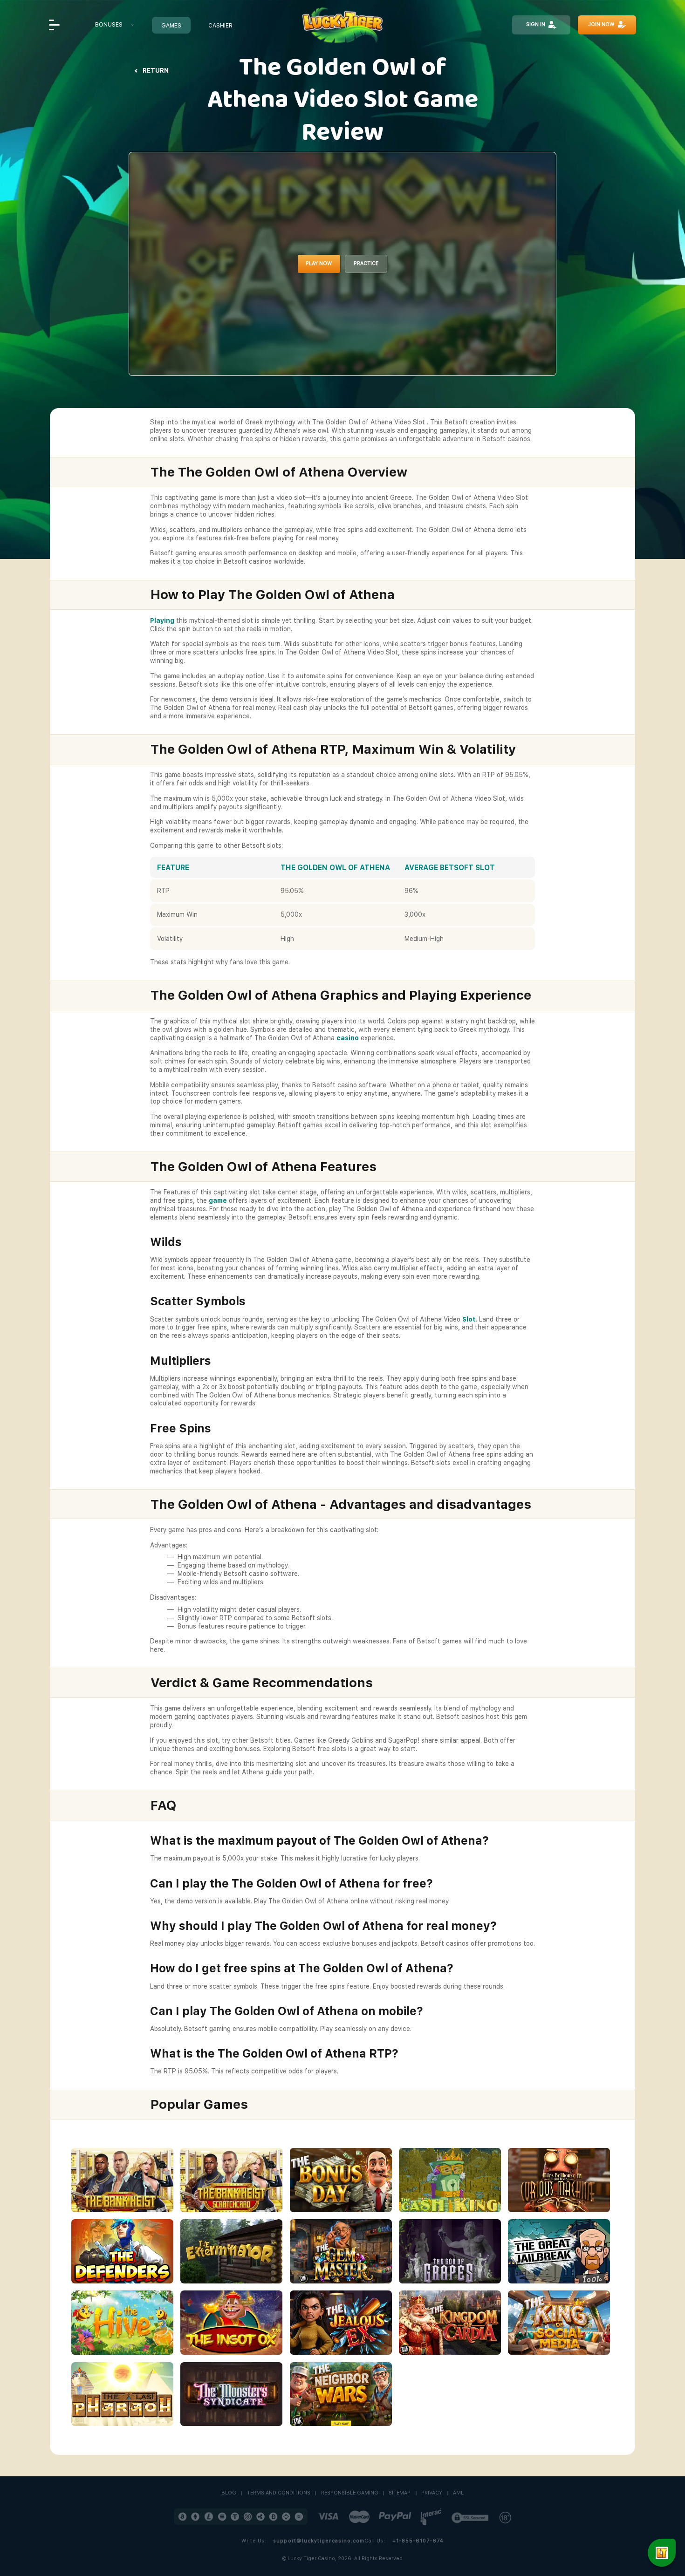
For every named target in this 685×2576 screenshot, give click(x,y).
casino (348, 1038)
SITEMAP (400, 2493)
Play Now (319, 263)
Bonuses (109, 24)
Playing (162, 620)
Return (156, 70)
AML (458, 2493)
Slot (469, 1319)
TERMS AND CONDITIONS (279, 2493)
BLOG (229, 2493)
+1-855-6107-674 (418, 2541)
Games (171, 25)
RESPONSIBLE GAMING (350, 2493)
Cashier (220, 25)
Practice (366, 263)
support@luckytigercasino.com (319, 2541)
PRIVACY (432, 2493)
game (218, 1200)
